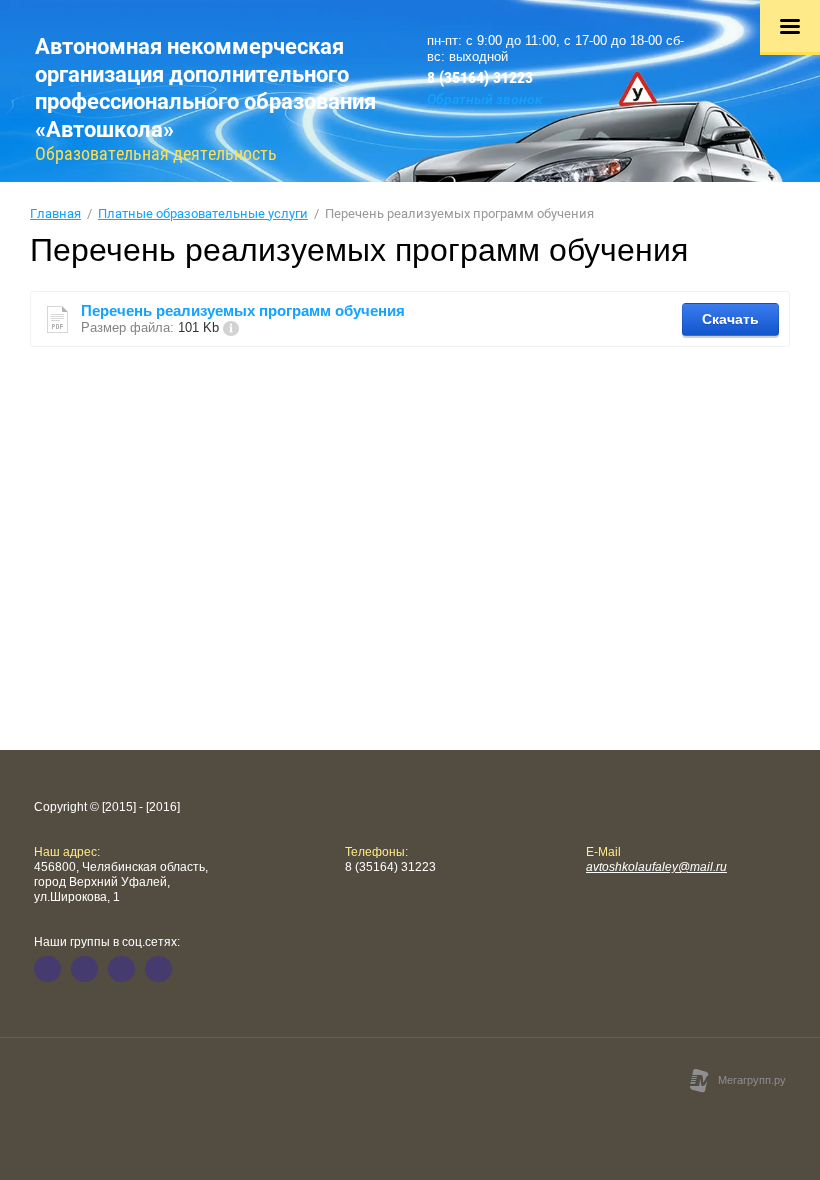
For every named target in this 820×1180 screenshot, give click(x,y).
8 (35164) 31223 (480, 77)
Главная (55, 213)
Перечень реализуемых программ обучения (243, 310)
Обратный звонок (485, 99)
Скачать (730, 319)
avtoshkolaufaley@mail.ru (656, 867)
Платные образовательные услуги (203, 213)
